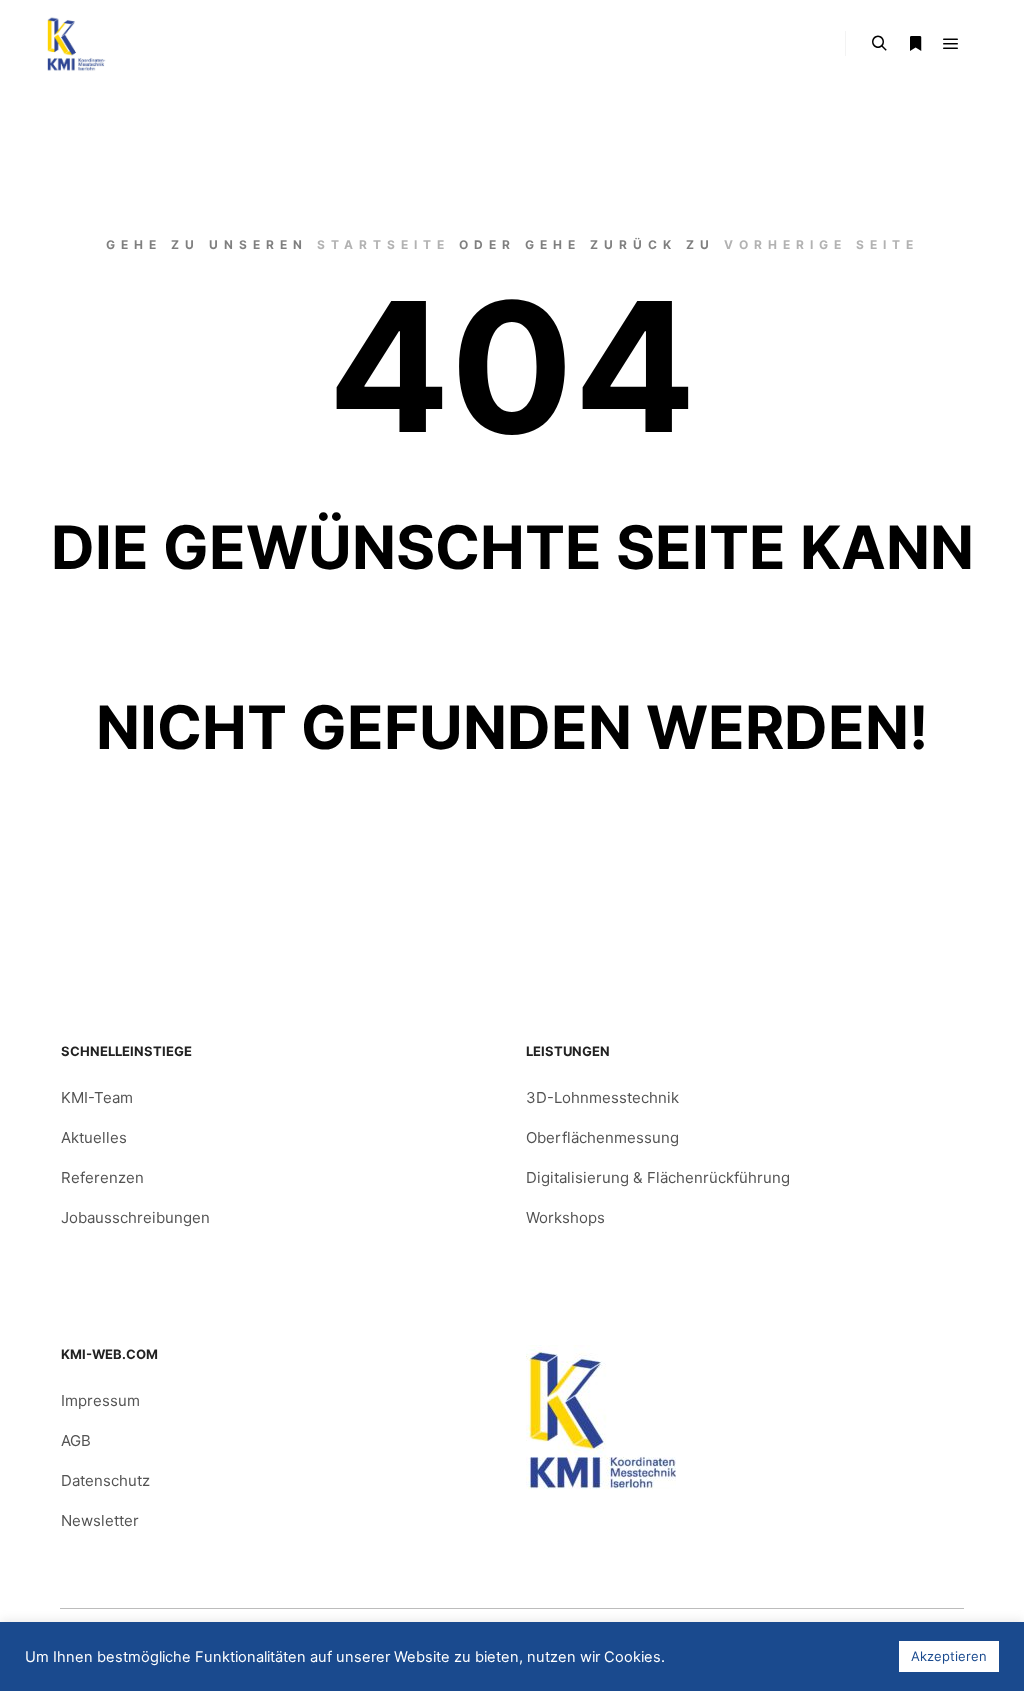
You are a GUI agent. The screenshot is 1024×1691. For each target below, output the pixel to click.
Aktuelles (94, 1137)
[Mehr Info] (915, 44)
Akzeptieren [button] (949, 1656)
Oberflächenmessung (602, 1137)
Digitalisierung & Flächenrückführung (658, 1177)
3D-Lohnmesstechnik (602, 1097)
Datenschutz (105, 1480)
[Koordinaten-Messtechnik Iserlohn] (75, 44)
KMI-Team (97, 1097)
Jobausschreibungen (135, 1217)
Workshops (565, 1217)
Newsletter (100, 1520)
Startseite (383, 244)
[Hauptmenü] (951, 44)
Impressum (100, 1400)
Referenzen (102, 1177)
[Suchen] (879, 44)
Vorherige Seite (821, 244)
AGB (76, 1440)
